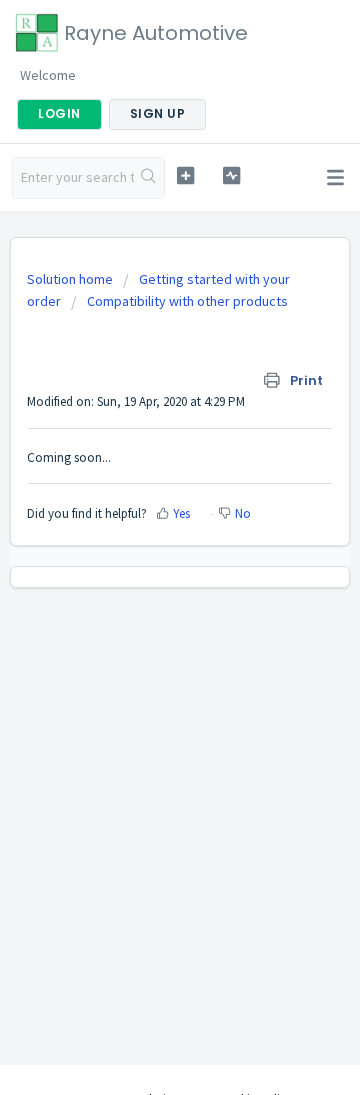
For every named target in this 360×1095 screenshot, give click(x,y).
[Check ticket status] (231, 175)
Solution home (71, 279)
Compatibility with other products (187, 301)
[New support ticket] (185, 175)
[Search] (149, 178)
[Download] (143, 534)
